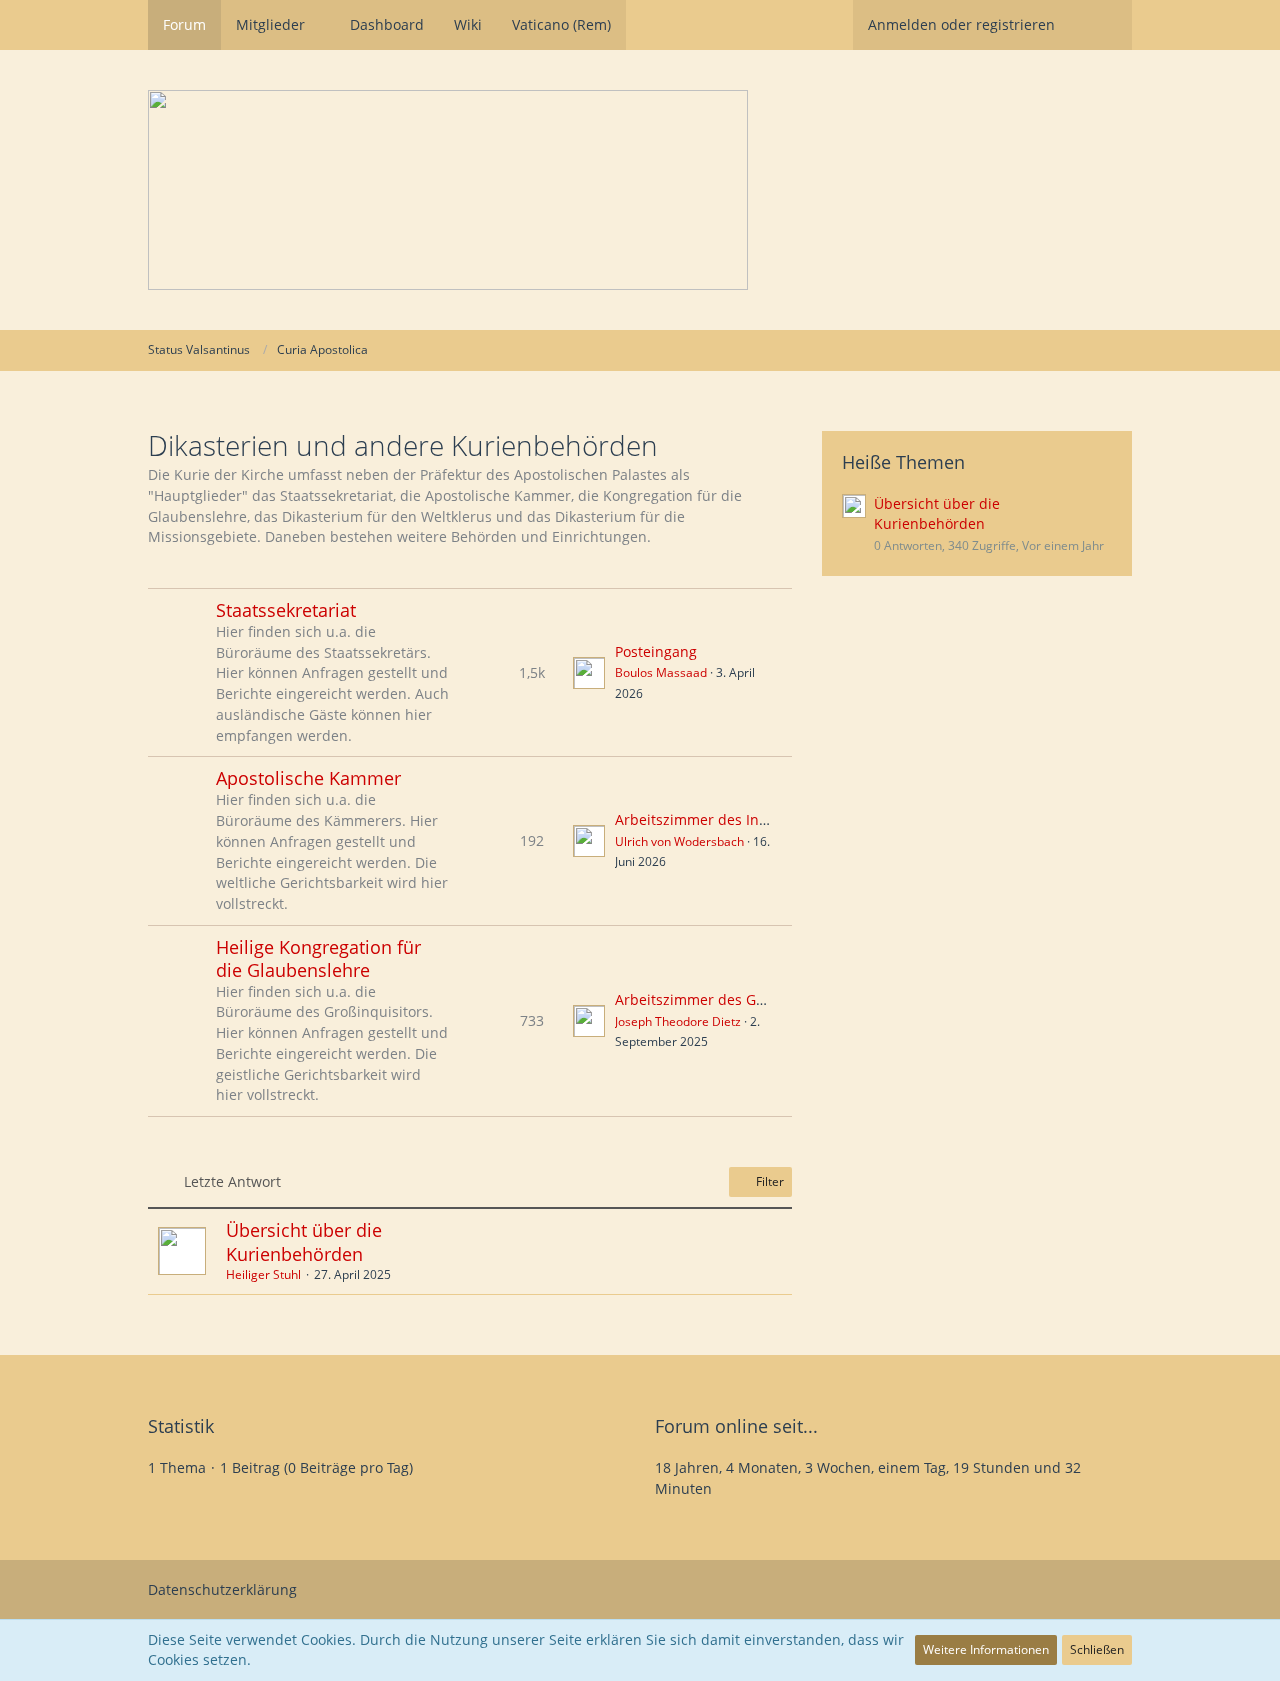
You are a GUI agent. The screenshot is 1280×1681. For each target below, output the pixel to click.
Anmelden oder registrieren (961, 24)
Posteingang (656, 651)
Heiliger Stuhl (263, 1274)
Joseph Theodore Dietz (678, 1021)
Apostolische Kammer (308, 778)
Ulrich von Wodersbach (679, 841)
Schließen (1097, 1649)
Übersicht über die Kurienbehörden (304, 1242)
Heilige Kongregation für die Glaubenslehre (318, 958)
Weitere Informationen (986, 1649)
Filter (768, 1181)
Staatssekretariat (286, 610)
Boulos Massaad (661, 672)
